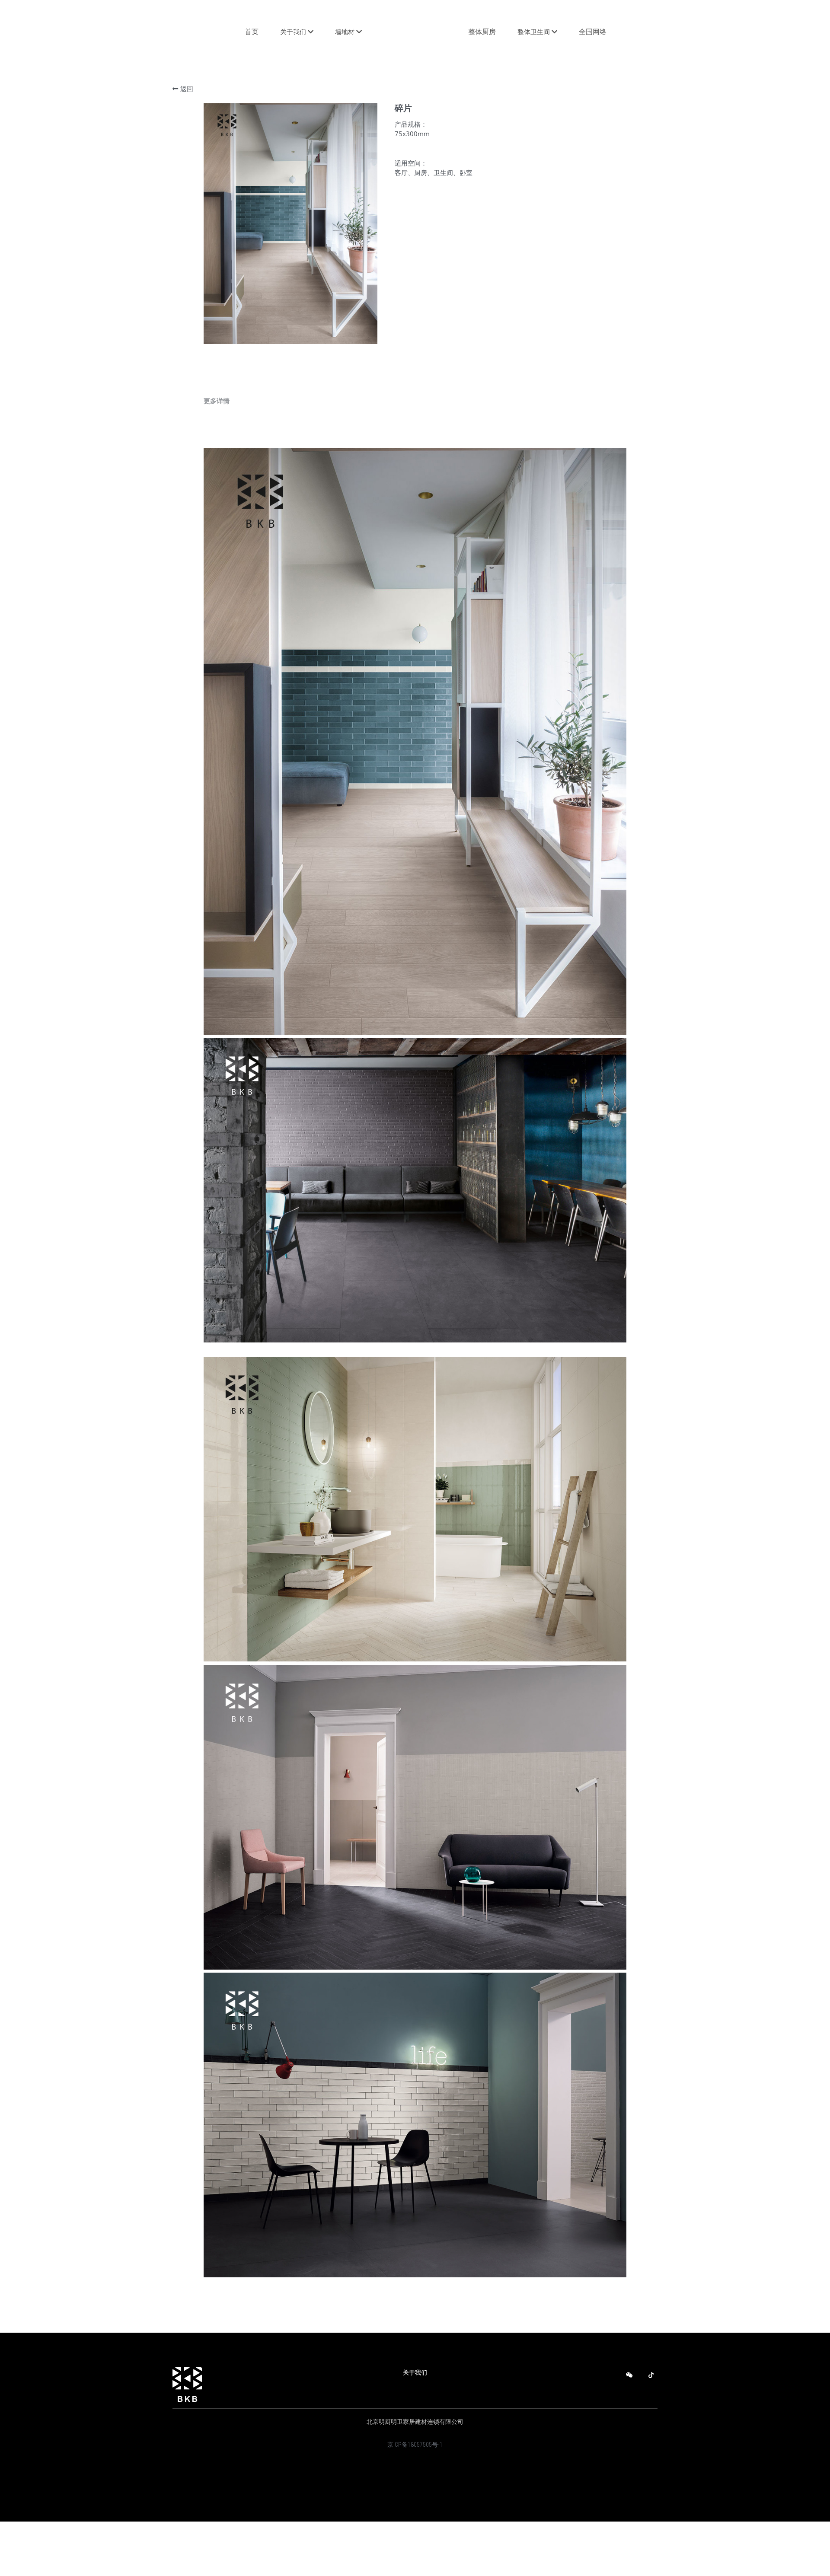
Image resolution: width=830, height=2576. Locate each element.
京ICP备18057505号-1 (415, 2445)
